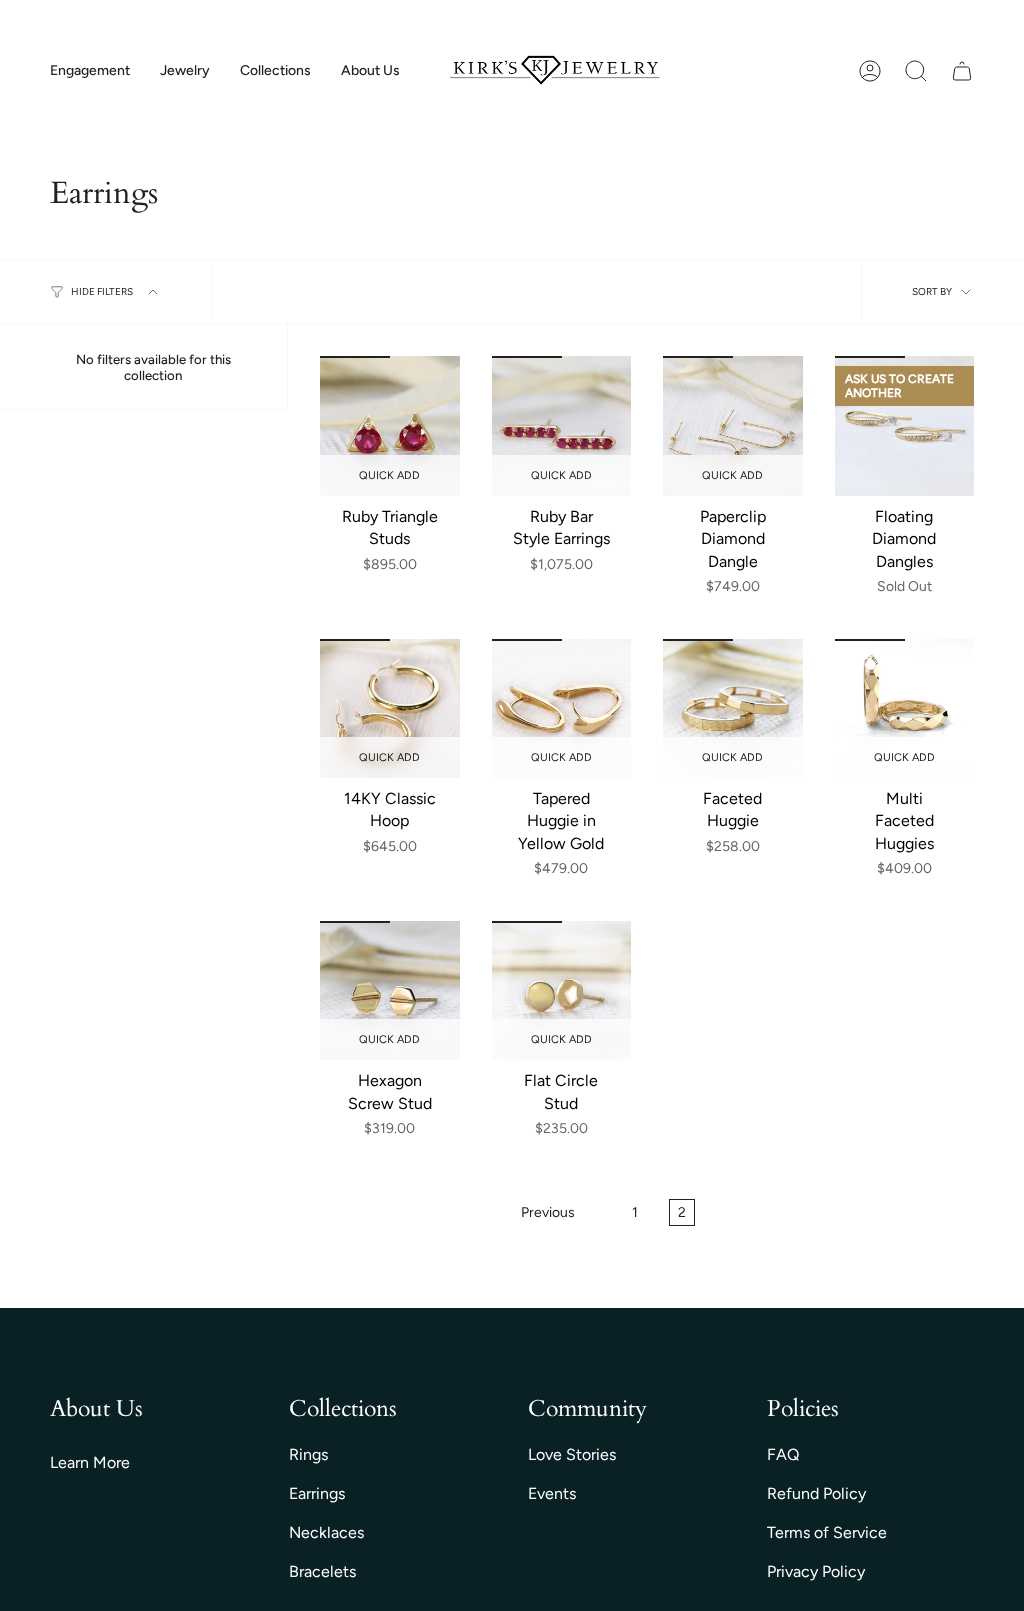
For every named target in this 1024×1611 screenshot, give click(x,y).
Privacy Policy (816, 1571)
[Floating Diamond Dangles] (905, 426)
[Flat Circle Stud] (562, 991)
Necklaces (326, 1532)
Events (552, 1493)
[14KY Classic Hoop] (390, 709)
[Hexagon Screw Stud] (390, 991)
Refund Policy (816, 1493)
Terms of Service (827, 1532)
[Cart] (962, 71)
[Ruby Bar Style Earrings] (562, 426)
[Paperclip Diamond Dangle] (733, 426)
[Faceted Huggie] (733, 709)
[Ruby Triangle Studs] (390, 426)
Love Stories (572, 1454)
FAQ (783, 1454)
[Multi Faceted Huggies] (905, 709)
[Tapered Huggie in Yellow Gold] (562, 709)
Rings (308, 1454)
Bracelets (322, 1571)
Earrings (317, 1493)
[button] (90, 71)
